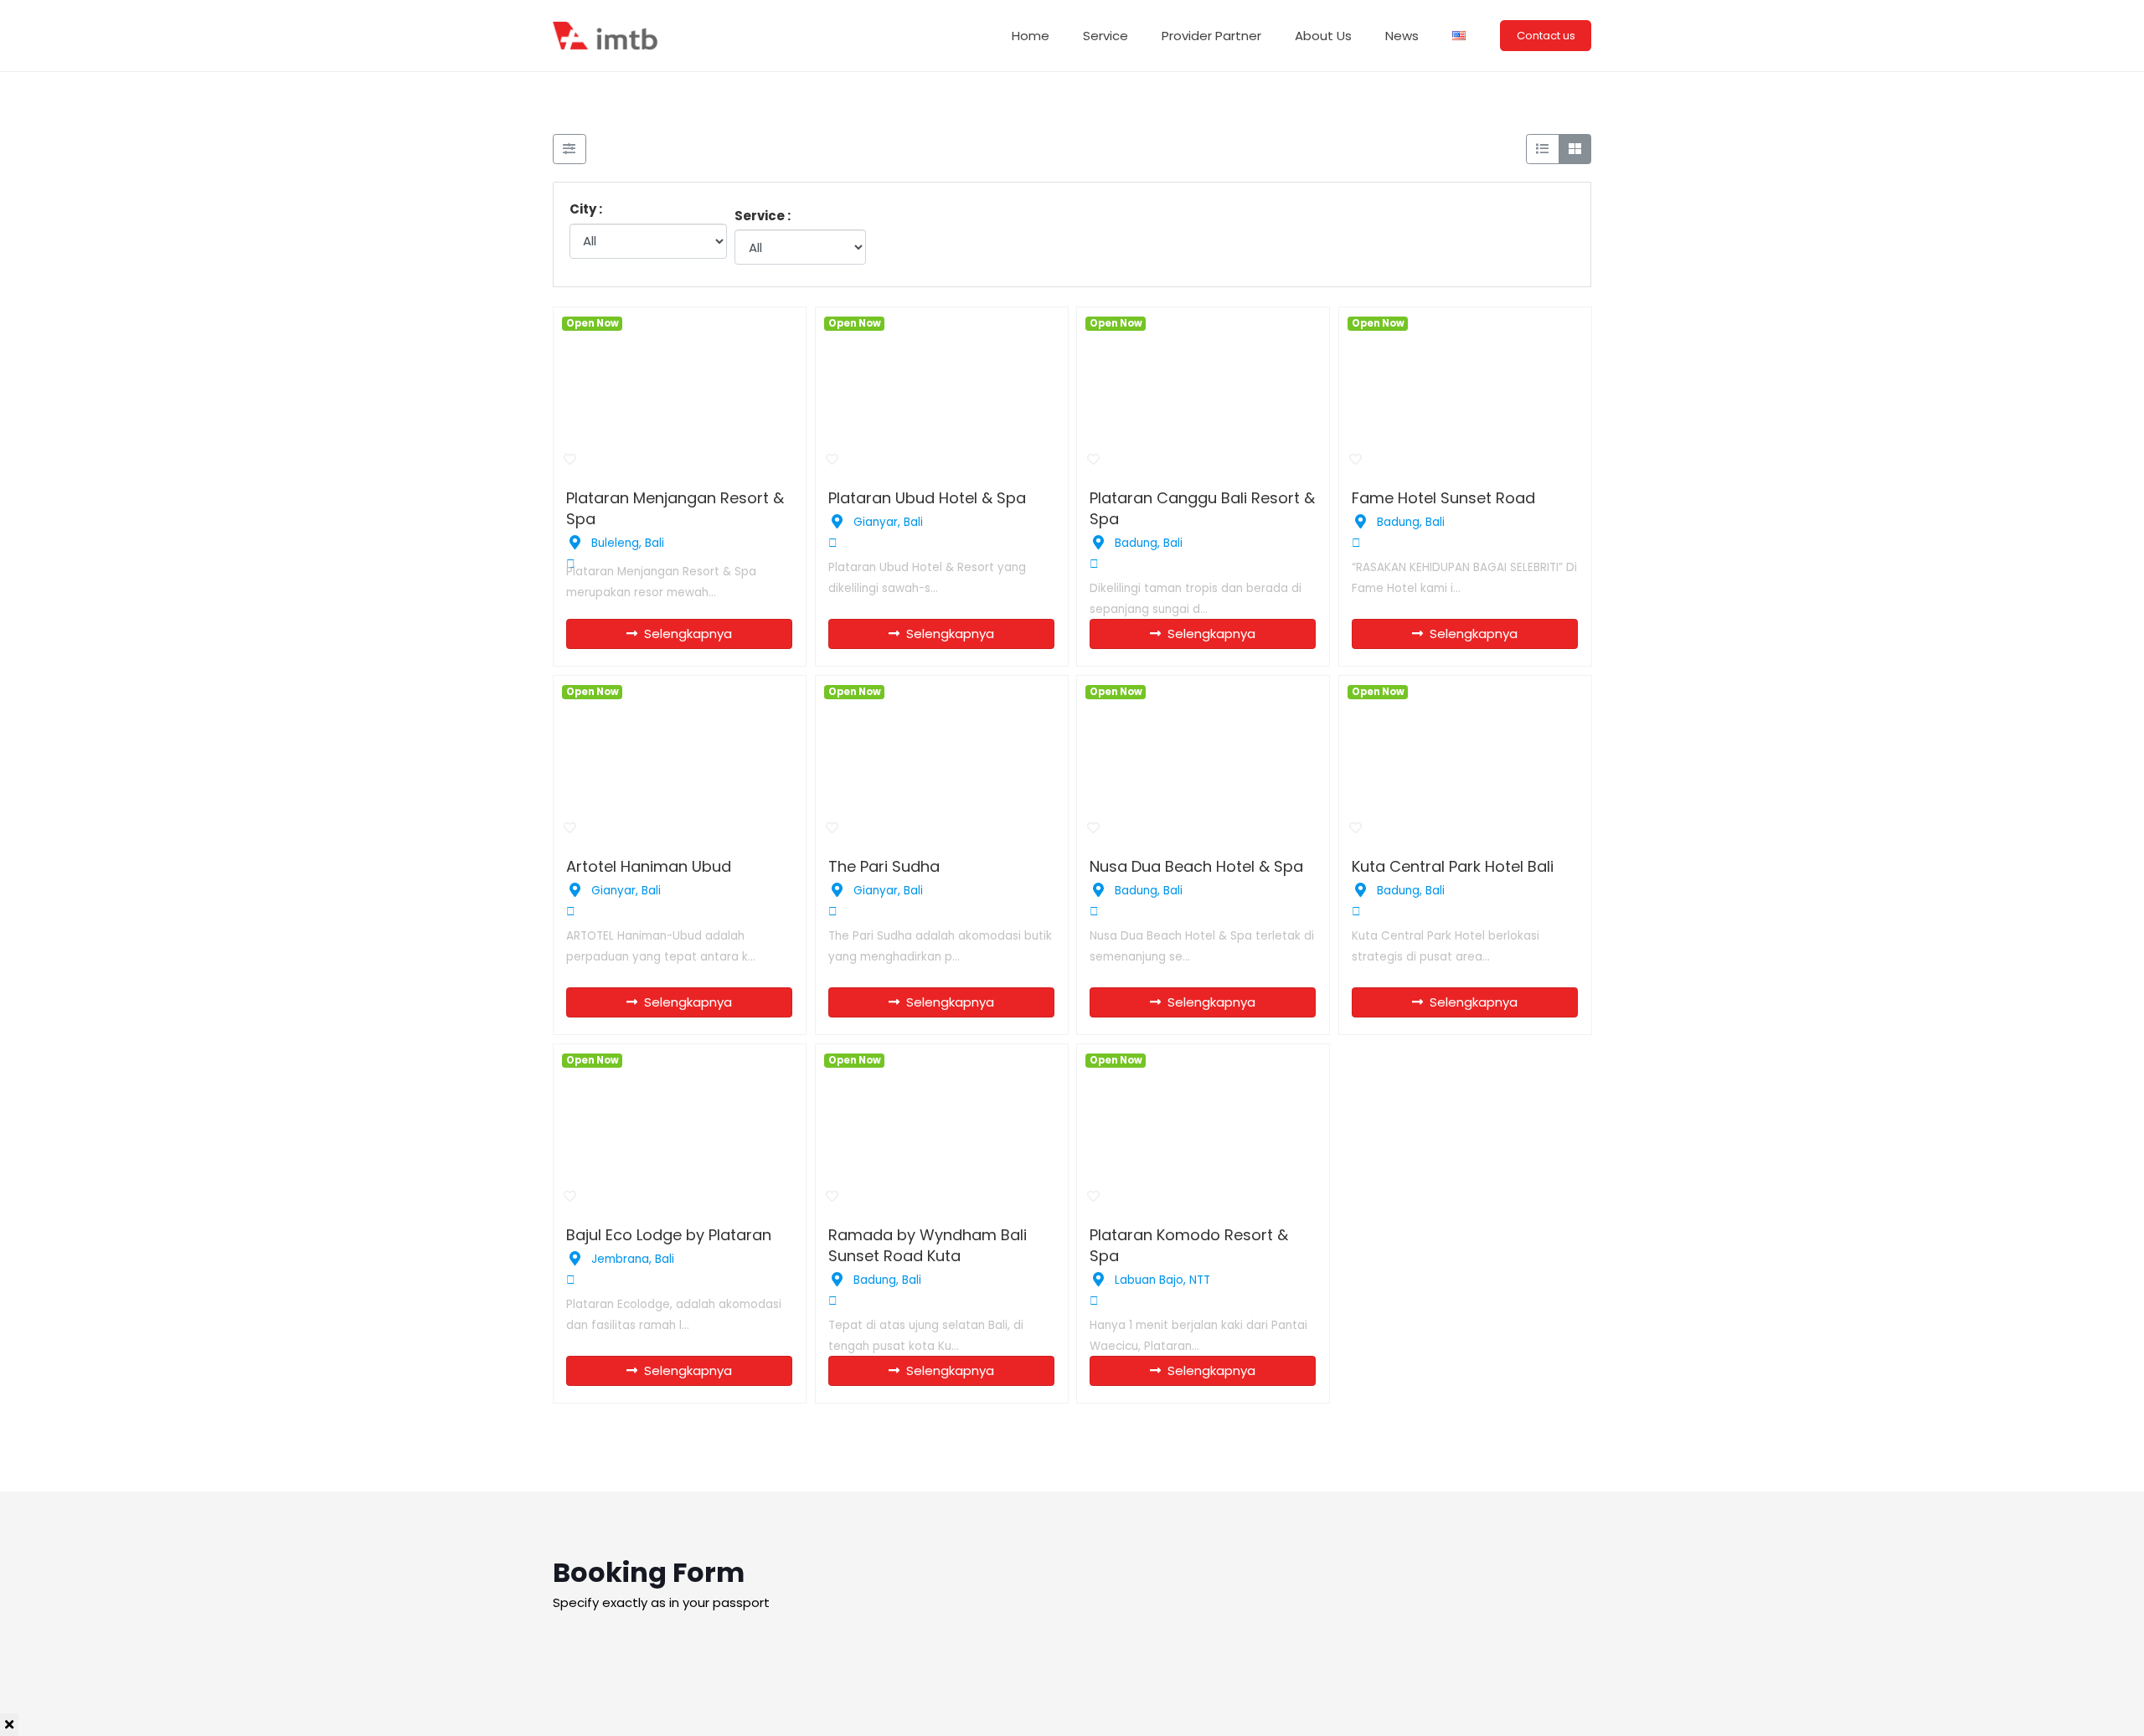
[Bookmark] (570, 460)
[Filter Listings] (569, 149)
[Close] (9, 1725)
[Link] (607, 36)
